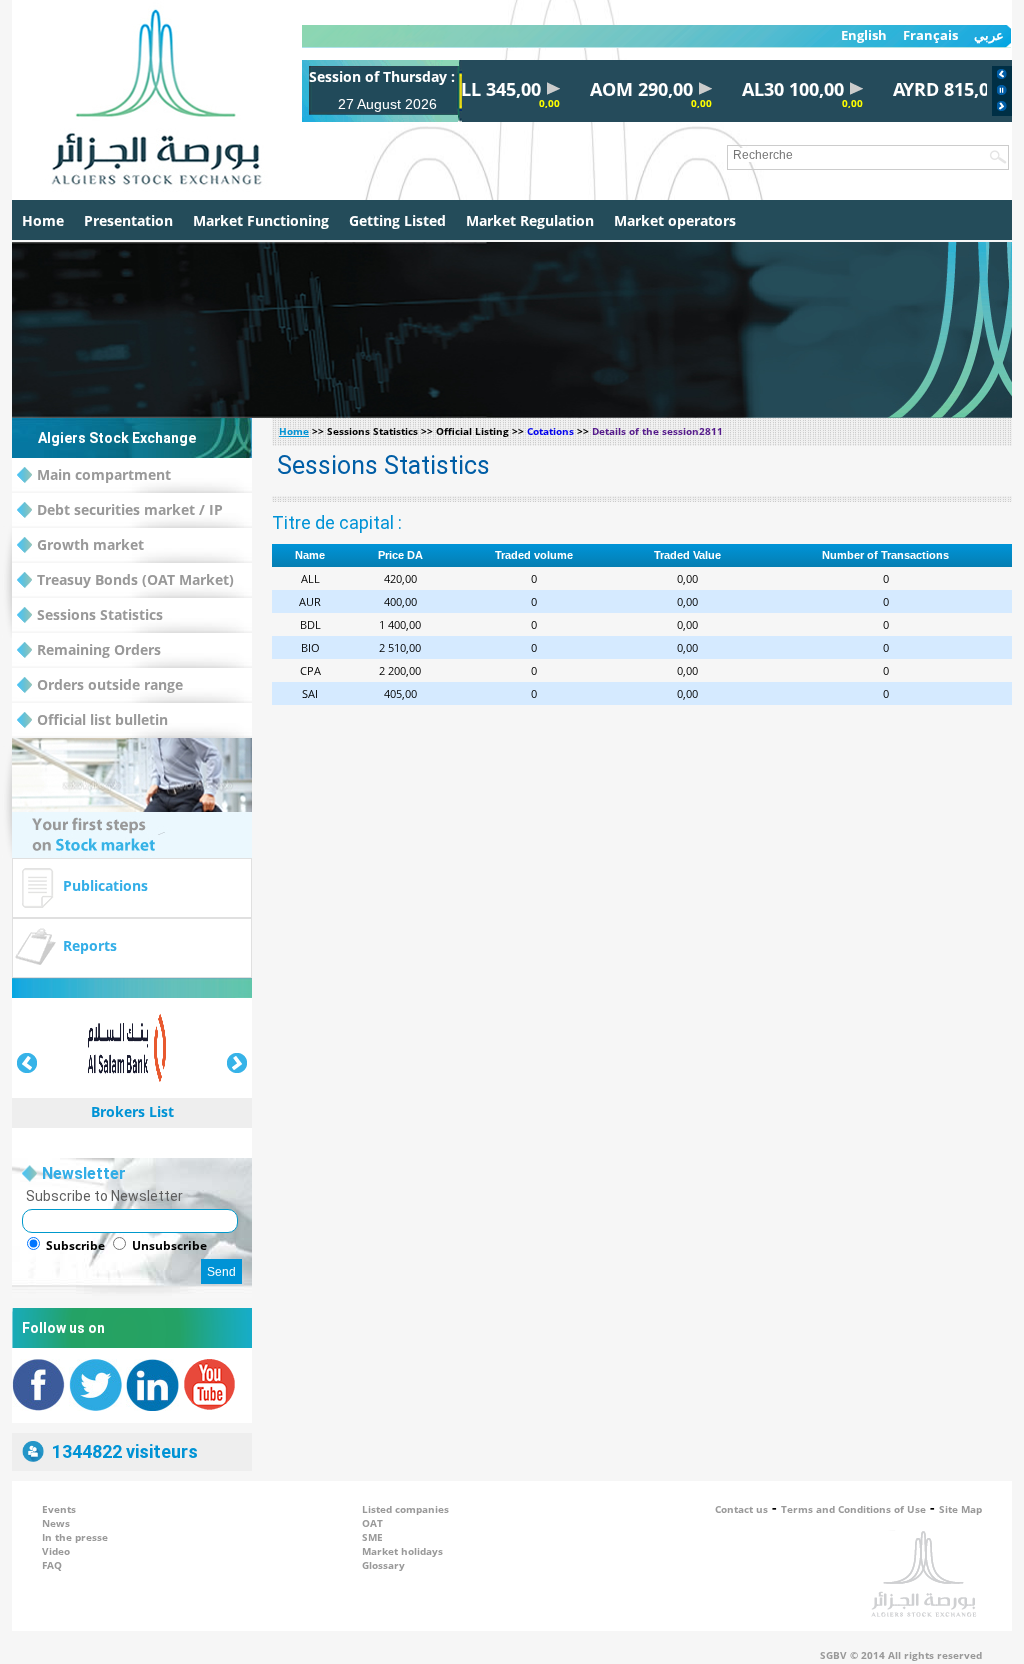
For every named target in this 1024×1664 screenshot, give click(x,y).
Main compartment (104, 474)
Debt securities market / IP (130, 509)
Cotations (550, 431)
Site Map (960, 1509)
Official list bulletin (102, 719)
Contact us (741, 1509)
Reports (90, 945)
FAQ (52, 1565)
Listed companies (405, 1509)
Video (56, 1551)
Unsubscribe (169, 1245)
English (864, 35)
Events (59, 1509)
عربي (989, 35)
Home (43, 220)
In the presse (75, 1537)
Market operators (675, 220)
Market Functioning (261, 220)
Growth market (90, 544)
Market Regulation (530, 220)
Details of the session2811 (657, 431)
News (56, 1523)
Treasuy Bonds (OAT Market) (135, 579)
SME (372, 1537)
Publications (105, 885)
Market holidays (402, 1551)
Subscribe (75, 1245)
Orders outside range (110, 684)
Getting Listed (397, 220)
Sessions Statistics (100, 614)
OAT (372, 1523)
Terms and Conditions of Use (853, 1509)
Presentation (128, 220)
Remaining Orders (99, 649)
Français (930, 35)
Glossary (383, 1565)
